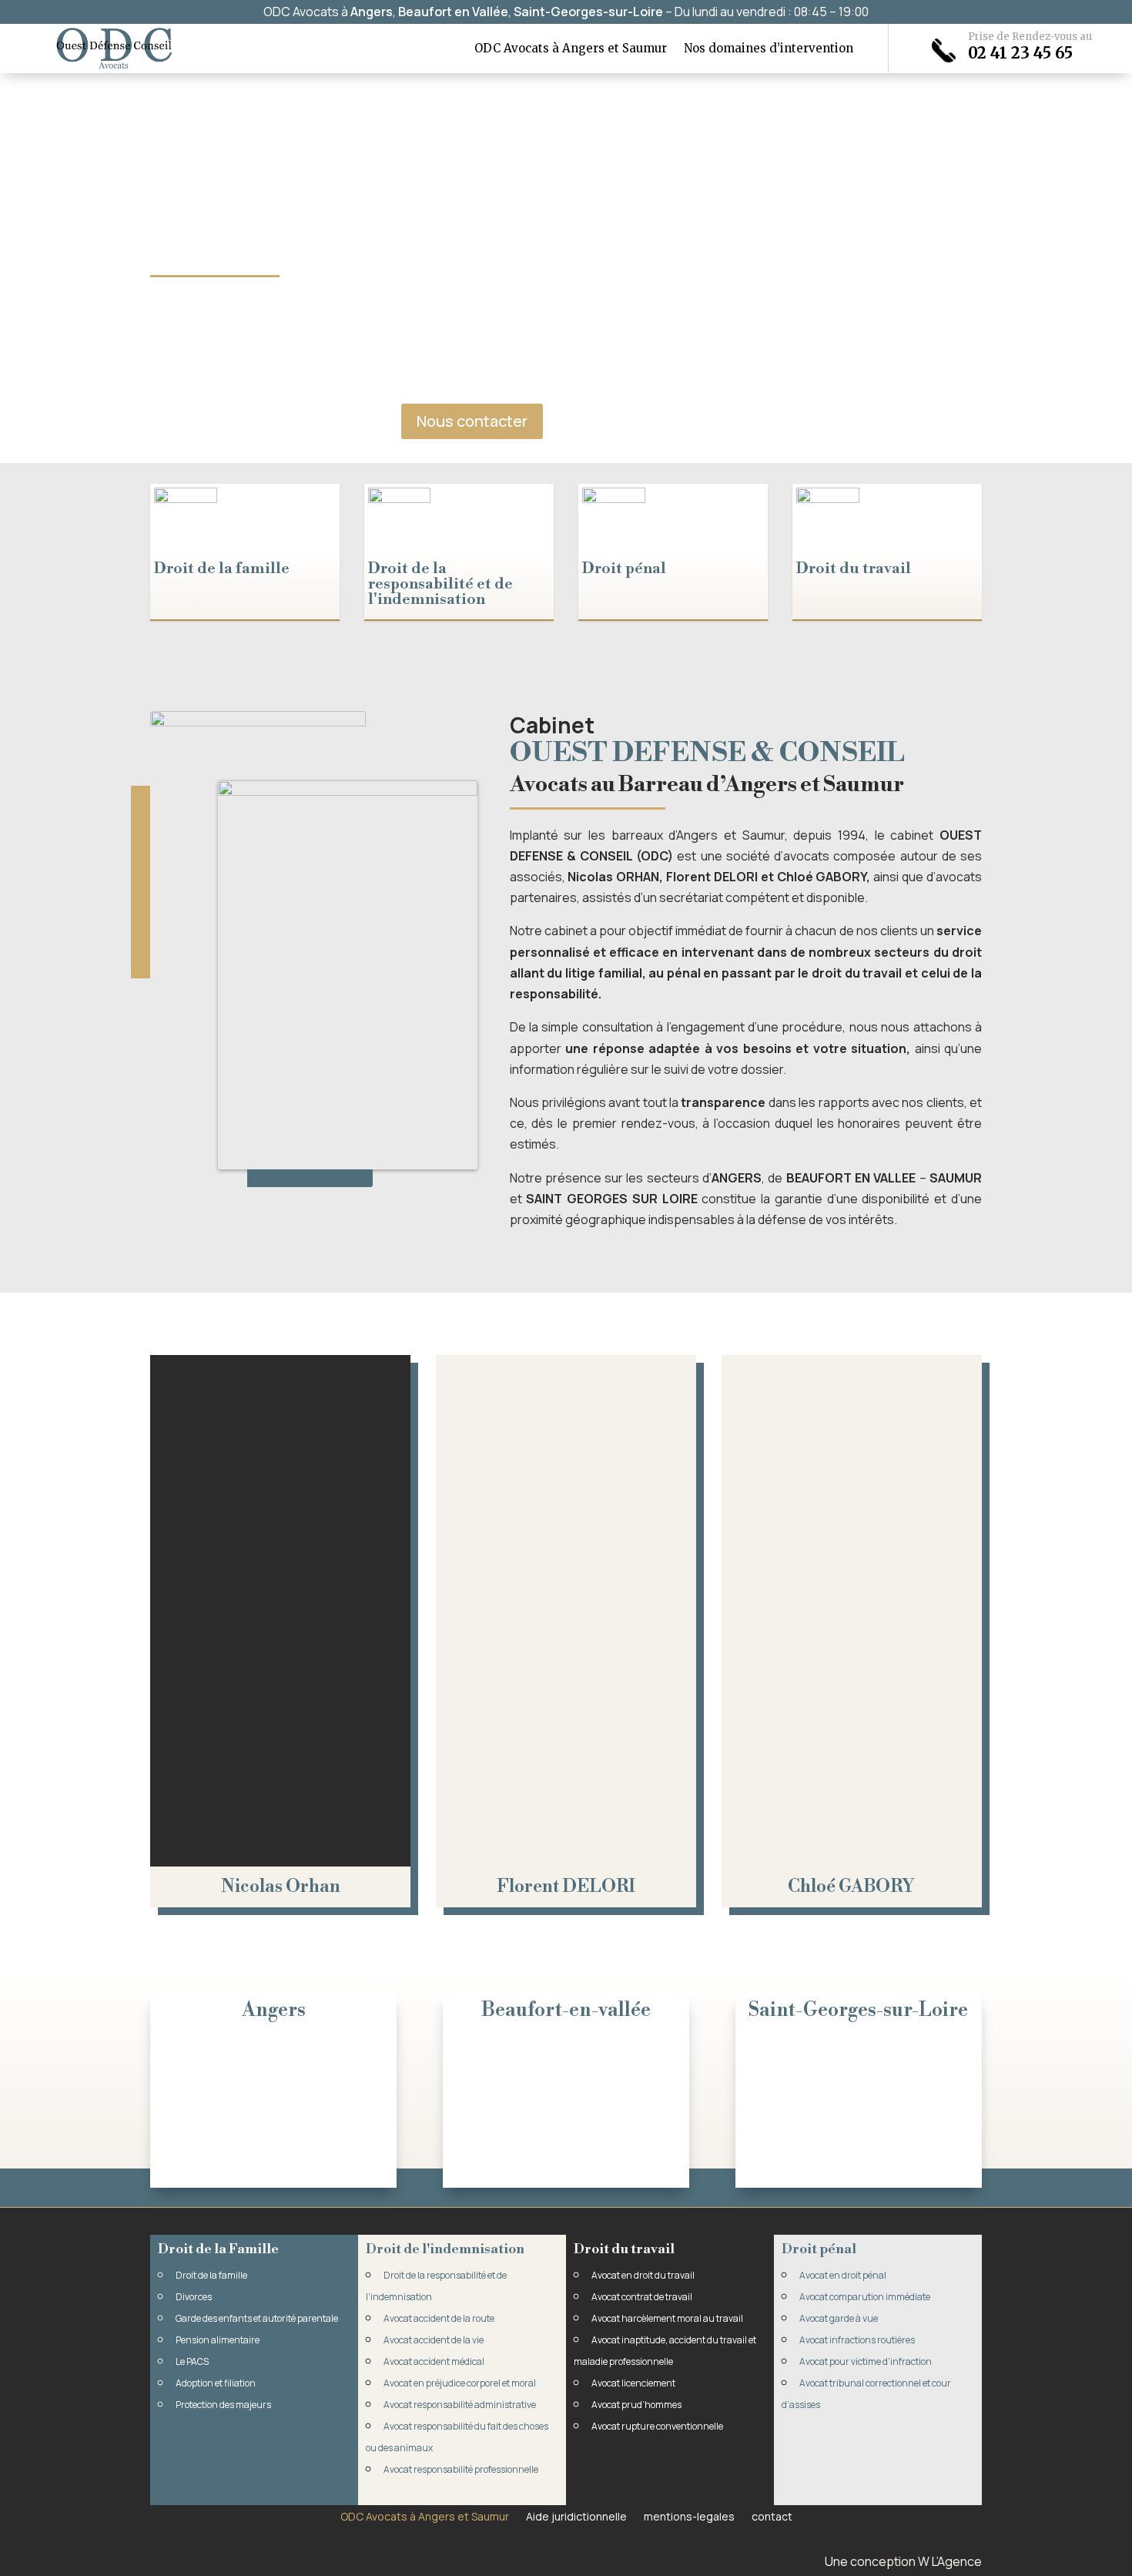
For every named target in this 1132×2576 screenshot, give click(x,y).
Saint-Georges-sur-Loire (588, 12)
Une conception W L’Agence (903, 2561)
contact (772, 2516)
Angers (372, 12)
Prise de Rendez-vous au (1030, 37)
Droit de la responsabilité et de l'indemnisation (440, 584)
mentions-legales (689, 2516)
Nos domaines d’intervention (769, 49)
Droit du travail (854, 569)
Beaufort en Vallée (453, 12)
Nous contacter (472, 421)
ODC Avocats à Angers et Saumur (571, 49)
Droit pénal (624, 569)
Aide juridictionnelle (576, 2516)
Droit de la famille (222, 569)
